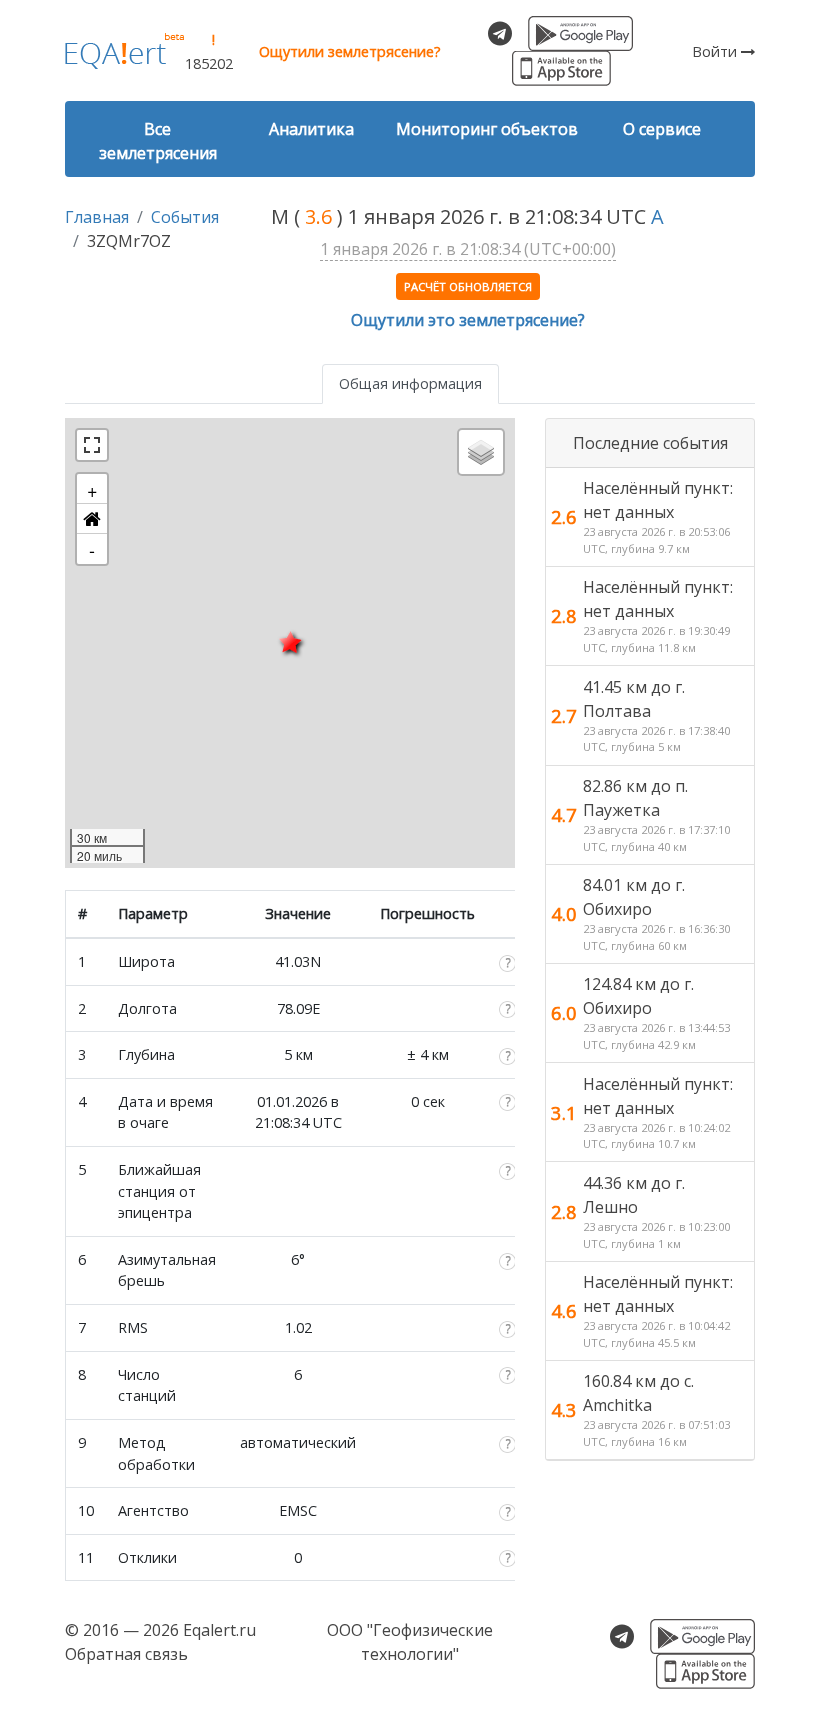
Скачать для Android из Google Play (580, 33)
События (185, 217)
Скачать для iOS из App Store (561, 68)
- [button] (92, 549)
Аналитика (311, 129)
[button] (92, 519)
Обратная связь (126, 1654)
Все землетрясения (158, 141)
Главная (97, 217)
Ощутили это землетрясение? (468, 320)
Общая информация (410, 383)
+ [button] (92, 489)
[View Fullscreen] (92, 445)
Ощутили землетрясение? (350, 51)
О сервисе (662, 129)
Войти (716, 51)
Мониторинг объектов (487, 129)
